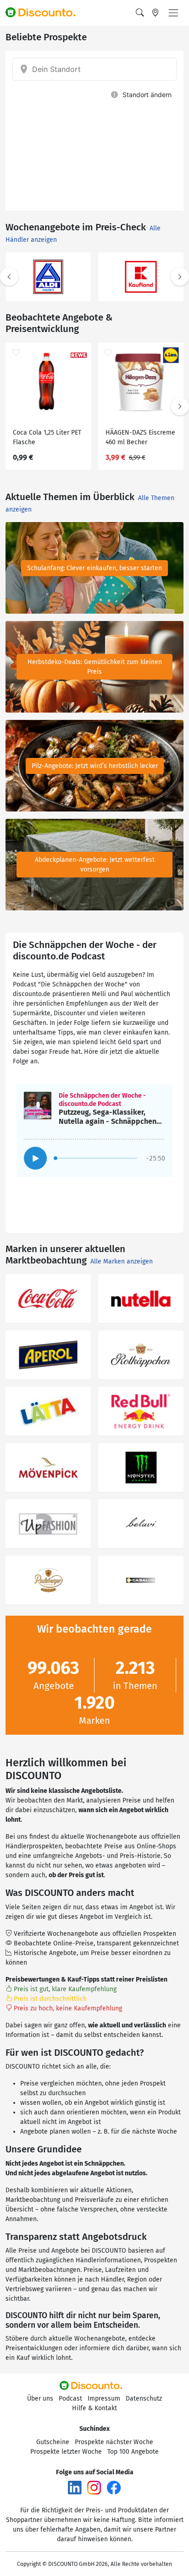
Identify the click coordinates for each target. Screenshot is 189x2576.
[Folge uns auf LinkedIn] (75, 2487)
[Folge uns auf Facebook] (114, 2487)
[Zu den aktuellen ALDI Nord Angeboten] (48, 277)
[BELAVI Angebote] (141, 1524)
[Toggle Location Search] (156, 13)
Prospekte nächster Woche (114, 2442)
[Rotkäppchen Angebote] (141, 1355)
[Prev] (9, 277)
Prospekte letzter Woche (66, 2452)
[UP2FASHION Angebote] (48, 1524)
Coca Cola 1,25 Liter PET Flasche (47, 437)
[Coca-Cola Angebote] (48, 1299)
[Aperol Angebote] (48, 1355)
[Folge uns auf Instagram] (94, 2487)
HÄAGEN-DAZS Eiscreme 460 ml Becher (140, 437)
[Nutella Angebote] (141, 1299)
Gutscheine (53, 2442)
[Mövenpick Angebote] (48, 1468)
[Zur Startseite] (44, 13)
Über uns (40, 2399)
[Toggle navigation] (173, 13)
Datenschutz (144, 2399)
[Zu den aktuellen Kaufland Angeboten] (141, 277)
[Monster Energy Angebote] (141, 1468)
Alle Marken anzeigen (122, 1261)
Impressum (104, 2399)
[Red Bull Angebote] (141, 1411)
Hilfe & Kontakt (94, 2408)
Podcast (70, 2399)
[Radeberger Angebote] (48, 1580)
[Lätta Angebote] (48, 1411)
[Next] (180, 277)
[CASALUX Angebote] (141, 1580)
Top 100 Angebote (133, 2452)
